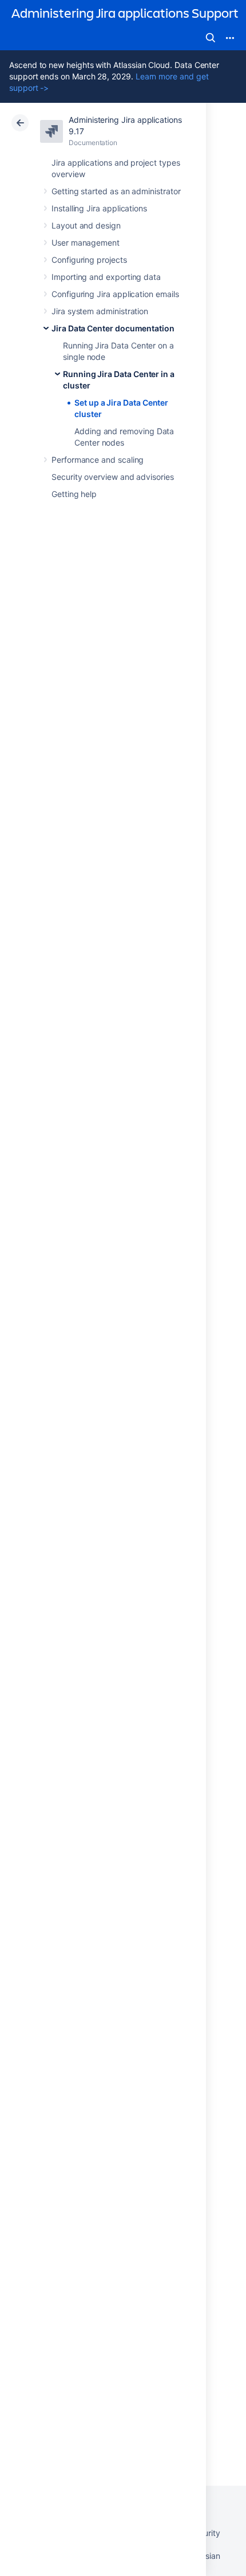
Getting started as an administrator (116, 191)
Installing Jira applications (99, 208)
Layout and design (86, 225)
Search (211, 38)
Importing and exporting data (106, 277)
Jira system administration (100, 311)
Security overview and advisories (113, 477)
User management (86, 243)
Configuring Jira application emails (115, 294)
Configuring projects (89, 260)
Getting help (74, 494)
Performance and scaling (98, 460)
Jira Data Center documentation (113, 328)
